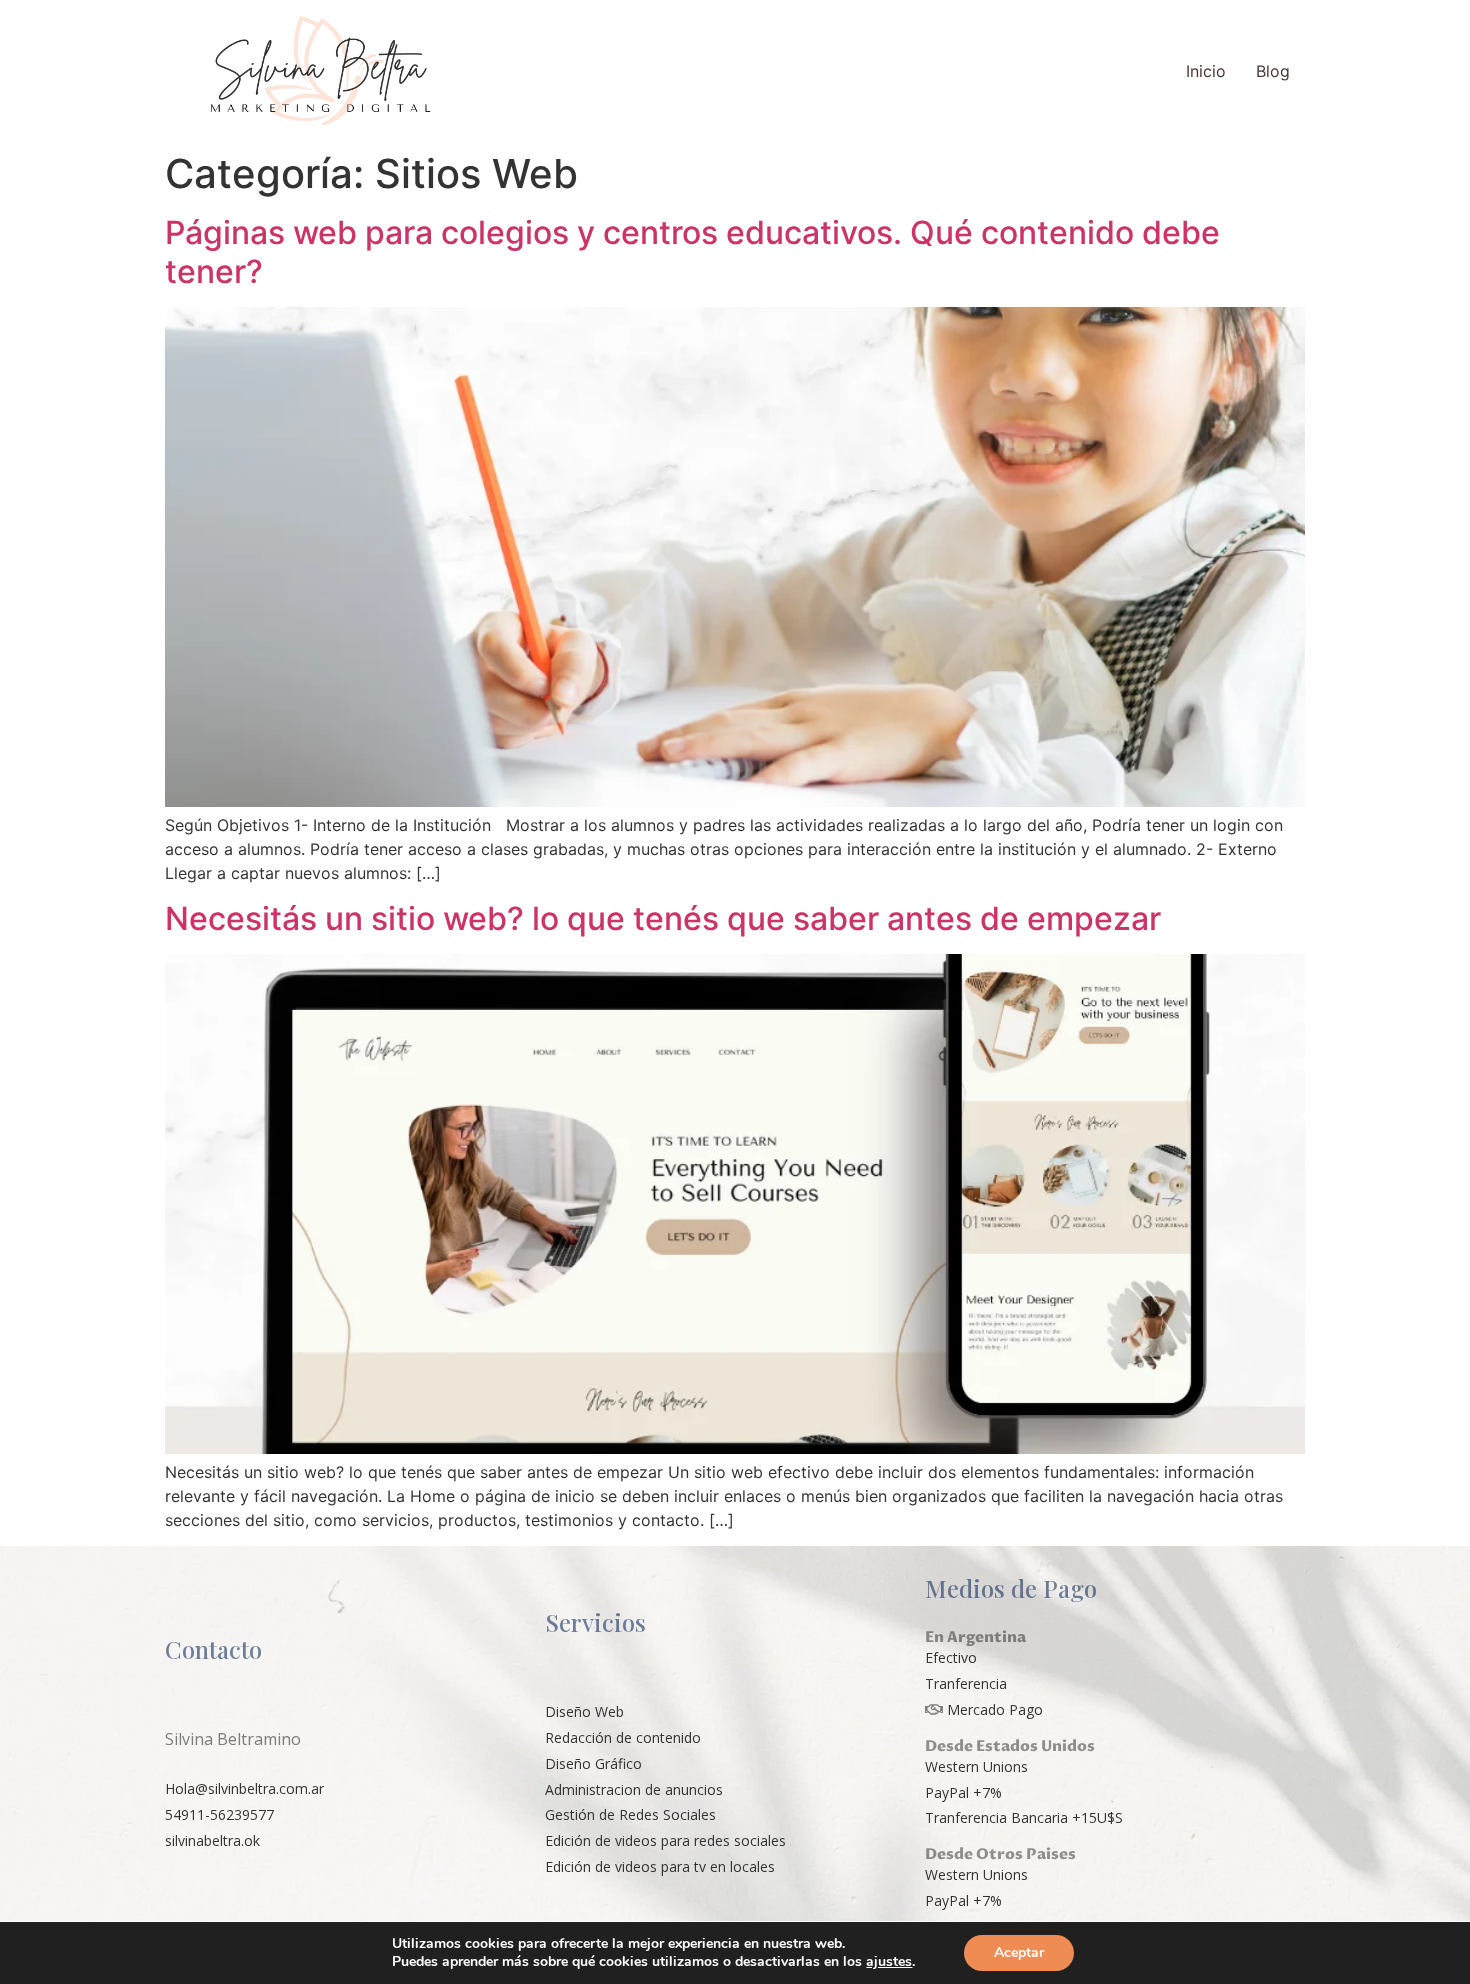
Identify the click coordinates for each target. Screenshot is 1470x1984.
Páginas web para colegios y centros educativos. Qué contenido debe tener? (692, 251)
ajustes (889, 1962)
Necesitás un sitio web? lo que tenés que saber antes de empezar (663, 918)
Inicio (1206, 71)
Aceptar (1019, 1952)
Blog (1273, 71)
